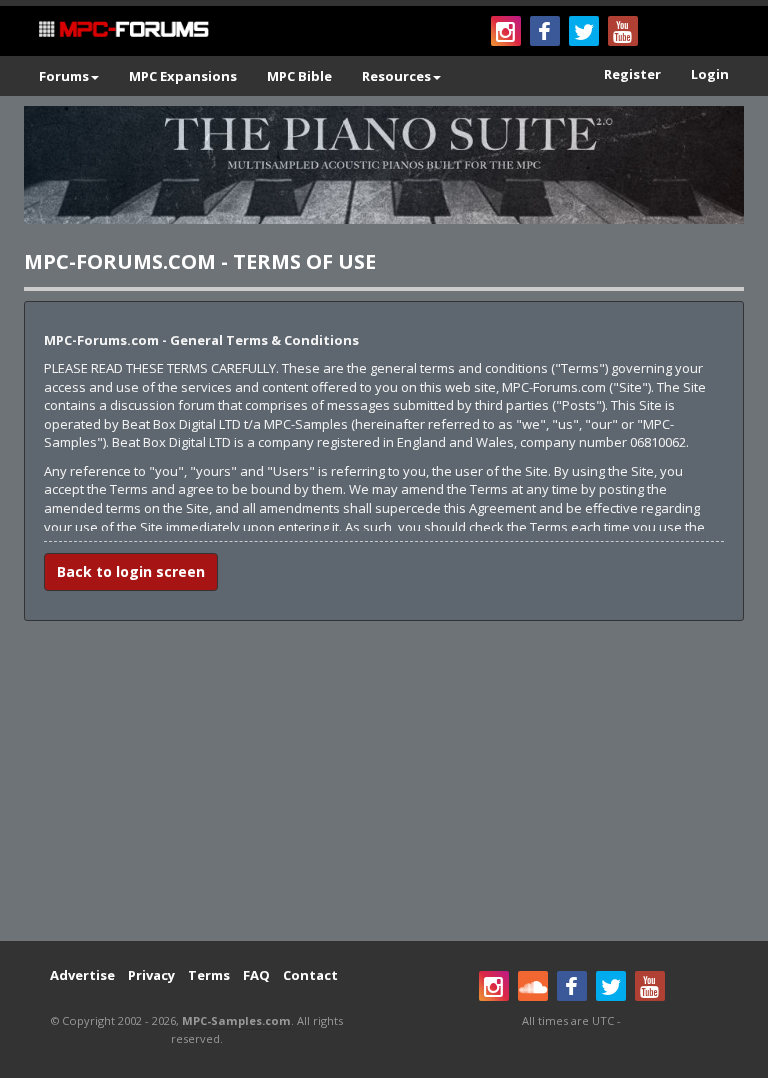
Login (710, 74)
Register (632, 74)
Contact (310, 975)
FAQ (256, 975)
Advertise (82, 975)
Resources (396, 76)
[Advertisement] (384, 781)
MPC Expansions (183, 76)
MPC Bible (299, 76)
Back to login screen (131, 571)
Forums (64, 76)
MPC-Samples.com (236, 1020)
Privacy (151, 975)
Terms (209, 975)
